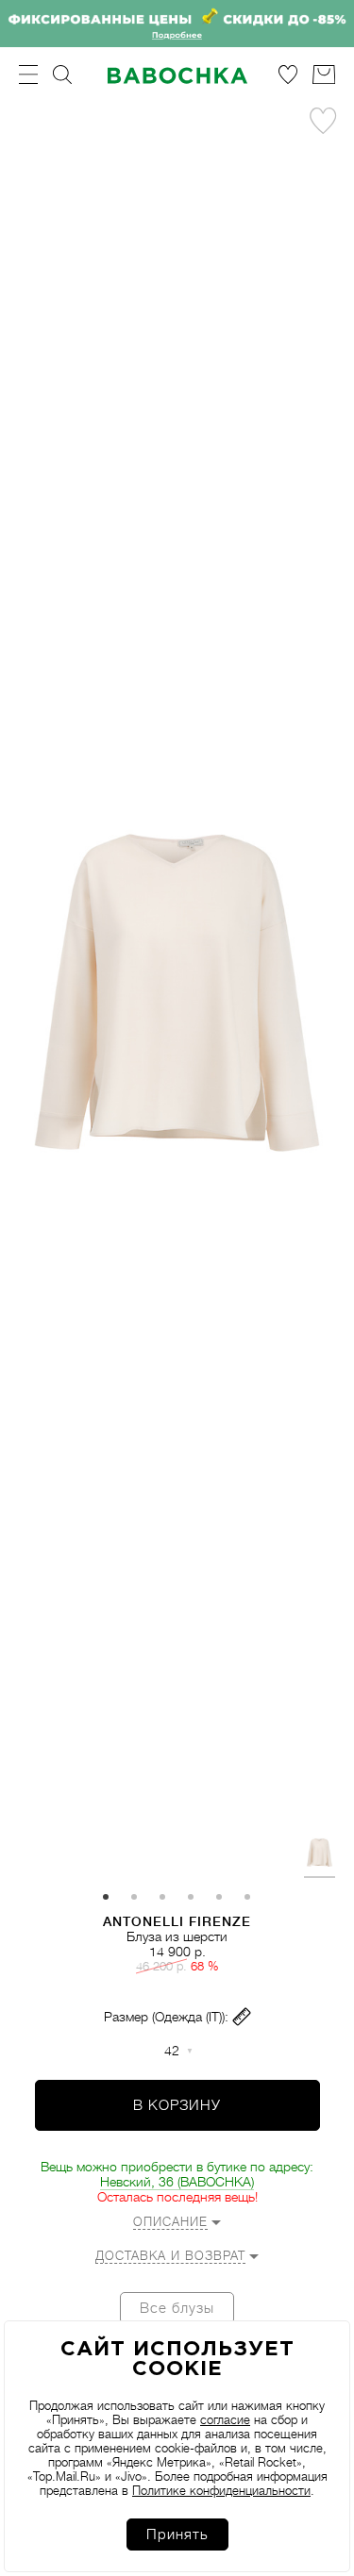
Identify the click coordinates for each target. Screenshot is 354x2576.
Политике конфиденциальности (221, 2491)
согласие (225, 2420)
